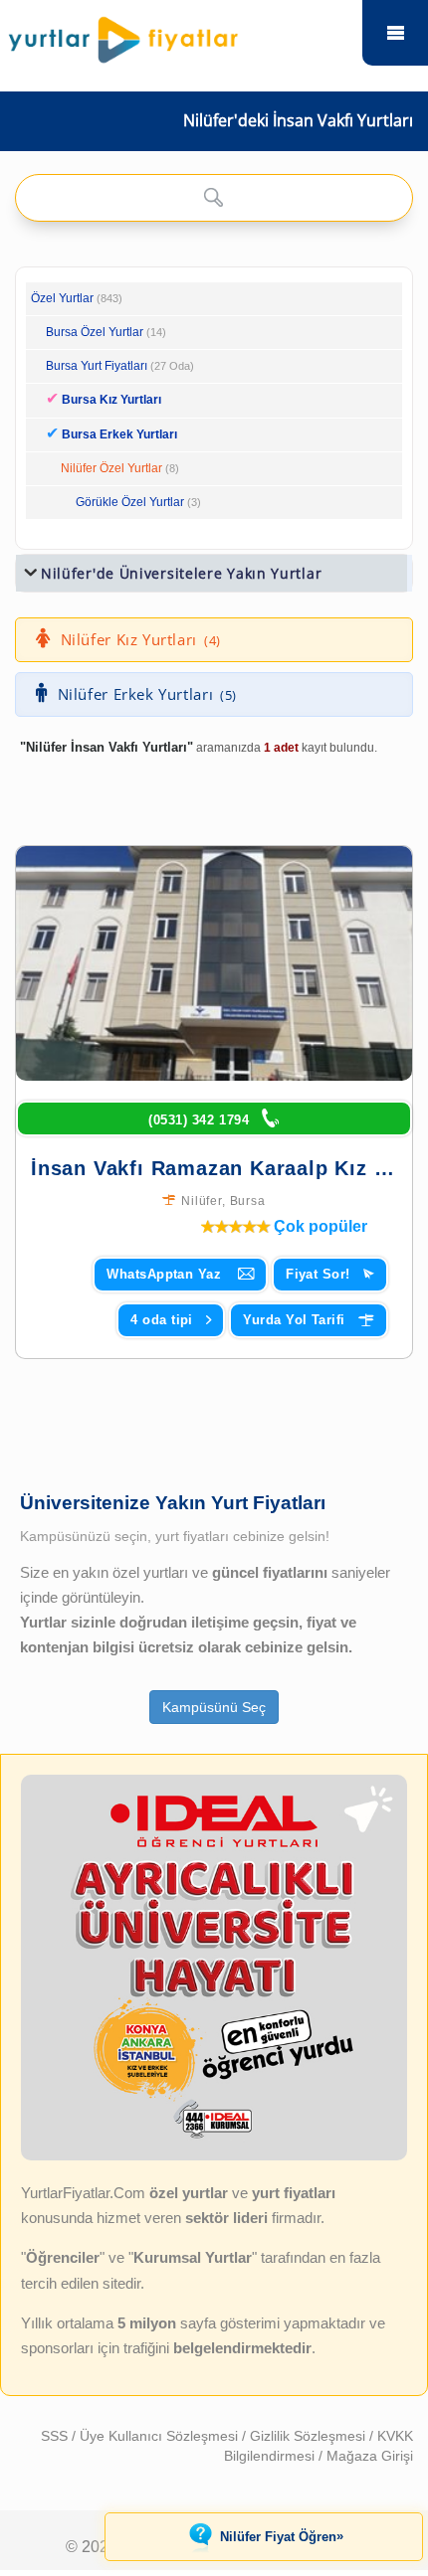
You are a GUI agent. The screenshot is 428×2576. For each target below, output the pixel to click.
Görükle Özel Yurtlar (130, 502)
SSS (56, 2436)
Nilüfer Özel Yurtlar (111, 468)
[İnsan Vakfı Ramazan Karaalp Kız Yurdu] (214, 963)
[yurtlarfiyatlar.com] (176, 35)
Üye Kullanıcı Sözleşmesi (161, 2436)
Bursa (248, 1201)
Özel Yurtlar (62, 298)
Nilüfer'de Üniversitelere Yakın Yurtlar (181, 573)
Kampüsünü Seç (214, 1707)
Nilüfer (202, 1201)
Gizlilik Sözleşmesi (310, 2436)
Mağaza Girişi (370, 2456)
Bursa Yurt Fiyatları (120, 366)
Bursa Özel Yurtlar (95, 332)
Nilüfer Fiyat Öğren (282, 2536)
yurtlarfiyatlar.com (395, 33)
